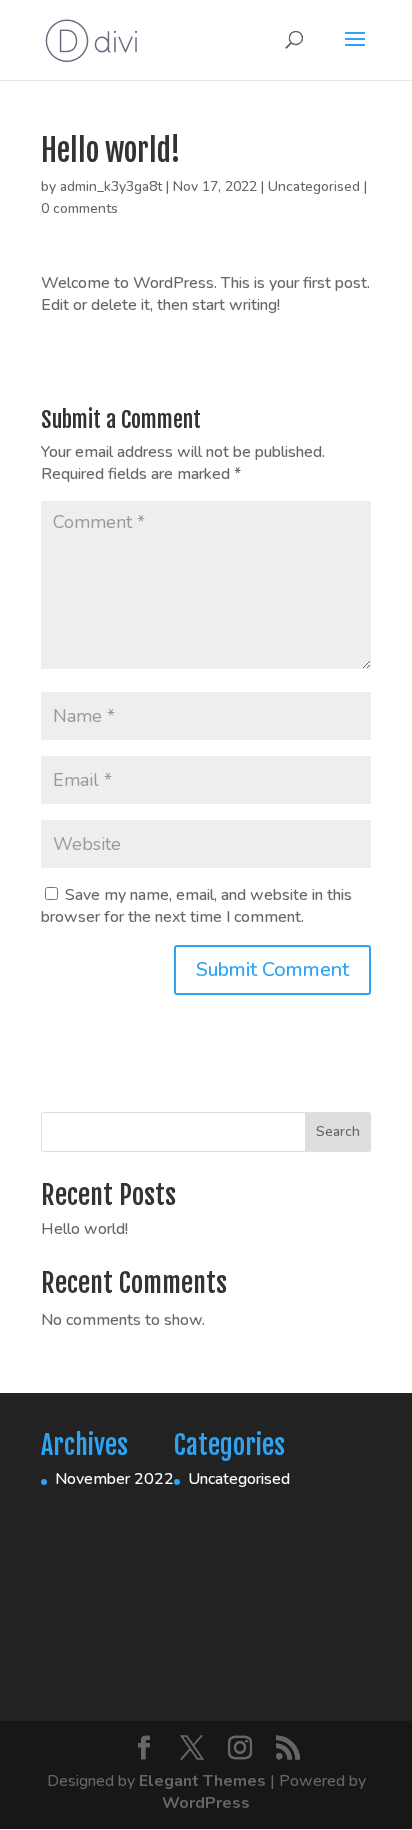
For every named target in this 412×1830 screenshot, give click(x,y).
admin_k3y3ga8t (111, 186)
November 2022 (114, 1479)
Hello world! (84, 1229)
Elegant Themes (202, 1781)
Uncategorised (314, 186)
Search (338, 1131)
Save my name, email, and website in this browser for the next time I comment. (196, 906)
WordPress (206, 1803)
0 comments (79, 208)
